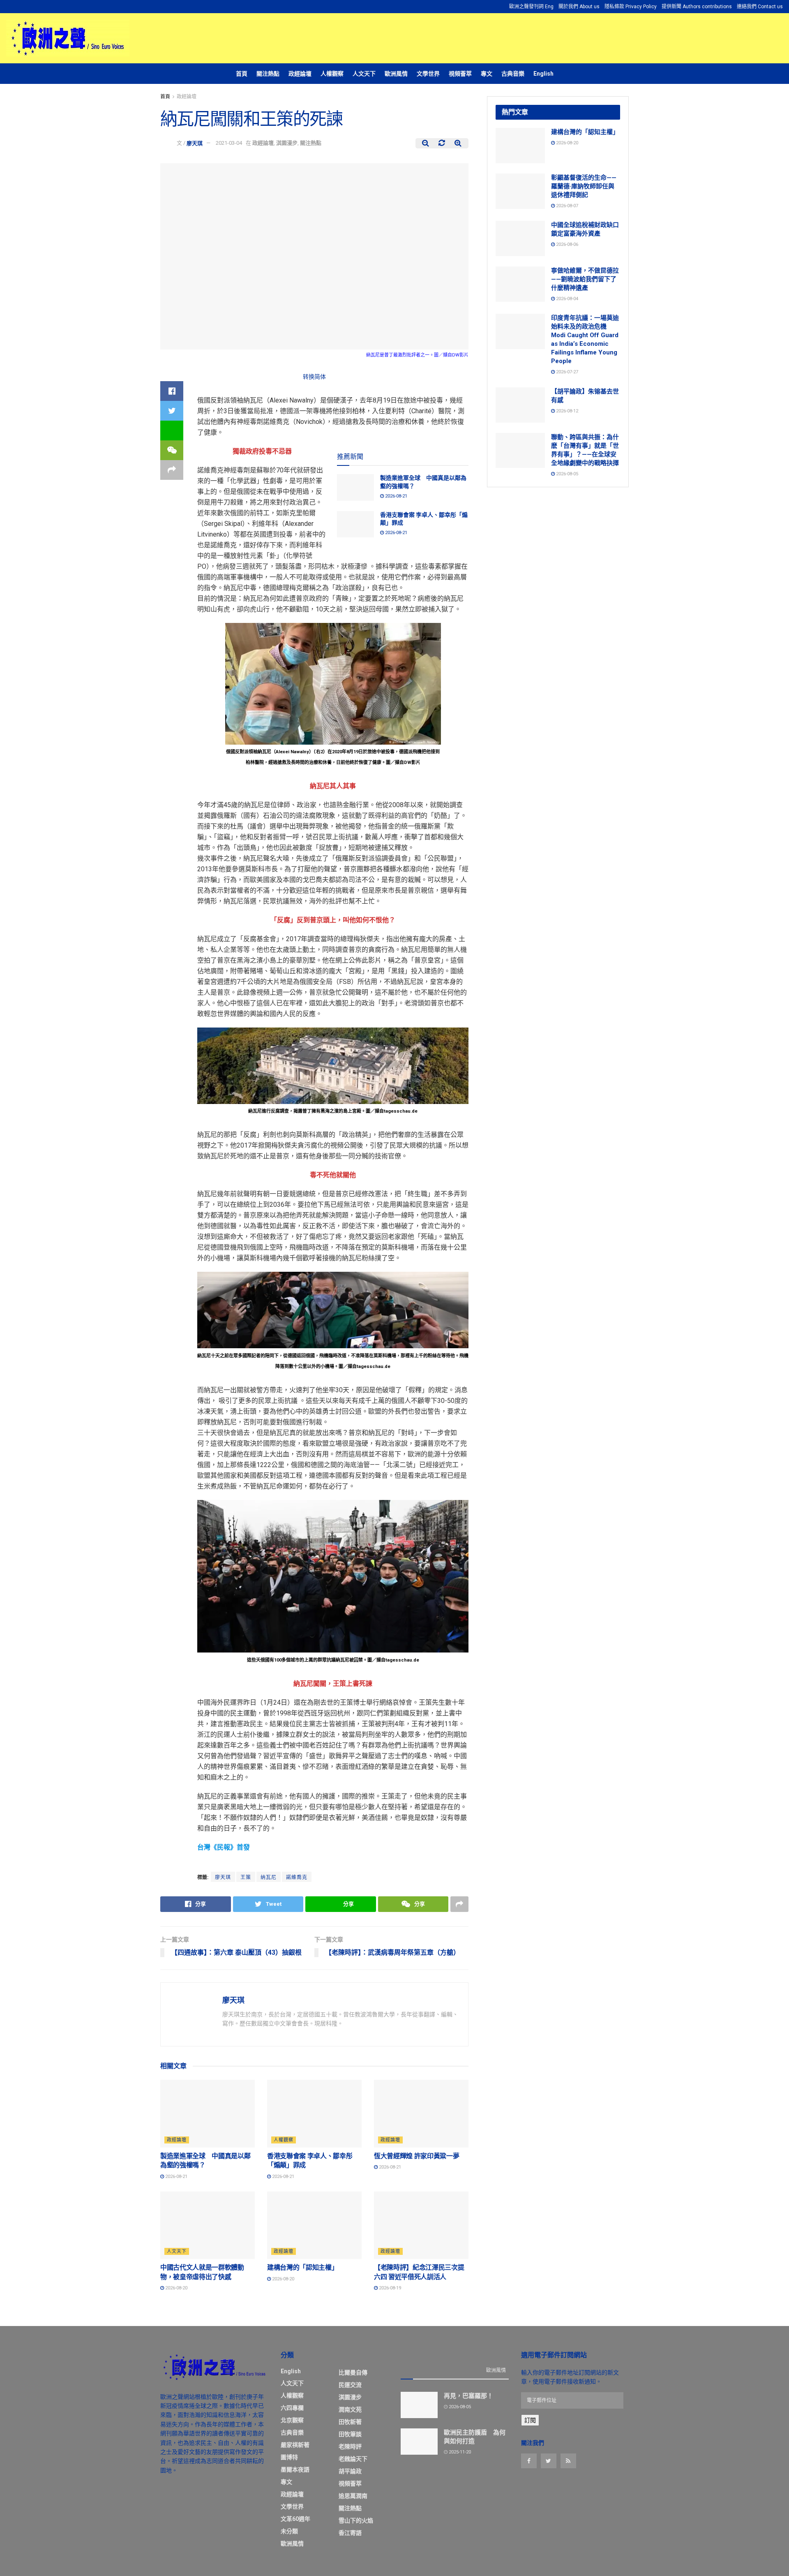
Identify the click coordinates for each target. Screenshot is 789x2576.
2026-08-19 (389, 2288)
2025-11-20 (459, 2452)
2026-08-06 (566, 244)
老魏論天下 (353, 2459)
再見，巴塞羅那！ (468, 2396)
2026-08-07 (566, 206)
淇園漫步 (287, 143)
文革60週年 (295, 2519)
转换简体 (314, 377)
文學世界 (428, 74)
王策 (246, 1877)
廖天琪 (195, 143)
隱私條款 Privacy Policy (631, 7)
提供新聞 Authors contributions (697, 7)
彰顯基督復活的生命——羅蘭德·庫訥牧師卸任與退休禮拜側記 (584, 186)
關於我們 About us (579, 7)
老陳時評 (350, 2446)
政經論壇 (300, 74)
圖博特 (289, 2457)
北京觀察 (292, 2420)
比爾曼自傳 (353, 2372)
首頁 (242, 74)
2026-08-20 (176, 2288)
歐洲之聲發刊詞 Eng (531, 7)
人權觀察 (332, 74)
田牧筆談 (350, 2434)
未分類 (289, 2531)
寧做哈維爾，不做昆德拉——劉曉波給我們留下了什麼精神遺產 (585, 279)
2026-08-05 (566, 474)
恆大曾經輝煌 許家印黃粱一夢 (417, 2156)
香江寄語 (350, 2533)
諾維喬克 (297, 1877)
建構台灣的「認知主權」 (302, 2267)
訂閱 (530, 2420)
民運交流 (350, 2385)
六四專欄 (292, 2408)
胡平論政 (350, 2471)
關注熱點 (268, 74)
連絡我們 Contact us (760, 7)
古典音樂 (513, 74)
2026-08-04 (566, 299)
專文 (487, 74)
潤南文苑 (350, 2409)
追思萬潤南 (353, 2496)
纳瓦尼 (269, 1877)
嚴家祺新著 (295, 2445)
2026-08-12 (566, 411)
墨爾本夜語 (295, 2470)
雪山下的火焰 (356, 2520)
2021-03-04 (229, 143)
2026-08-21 (396, 496)
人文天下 (364, 74)
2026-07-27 (566, 372)
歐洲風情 (396, 74)
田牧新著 (350, 2422)
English (543, 74)
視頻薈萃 (460, 74)
